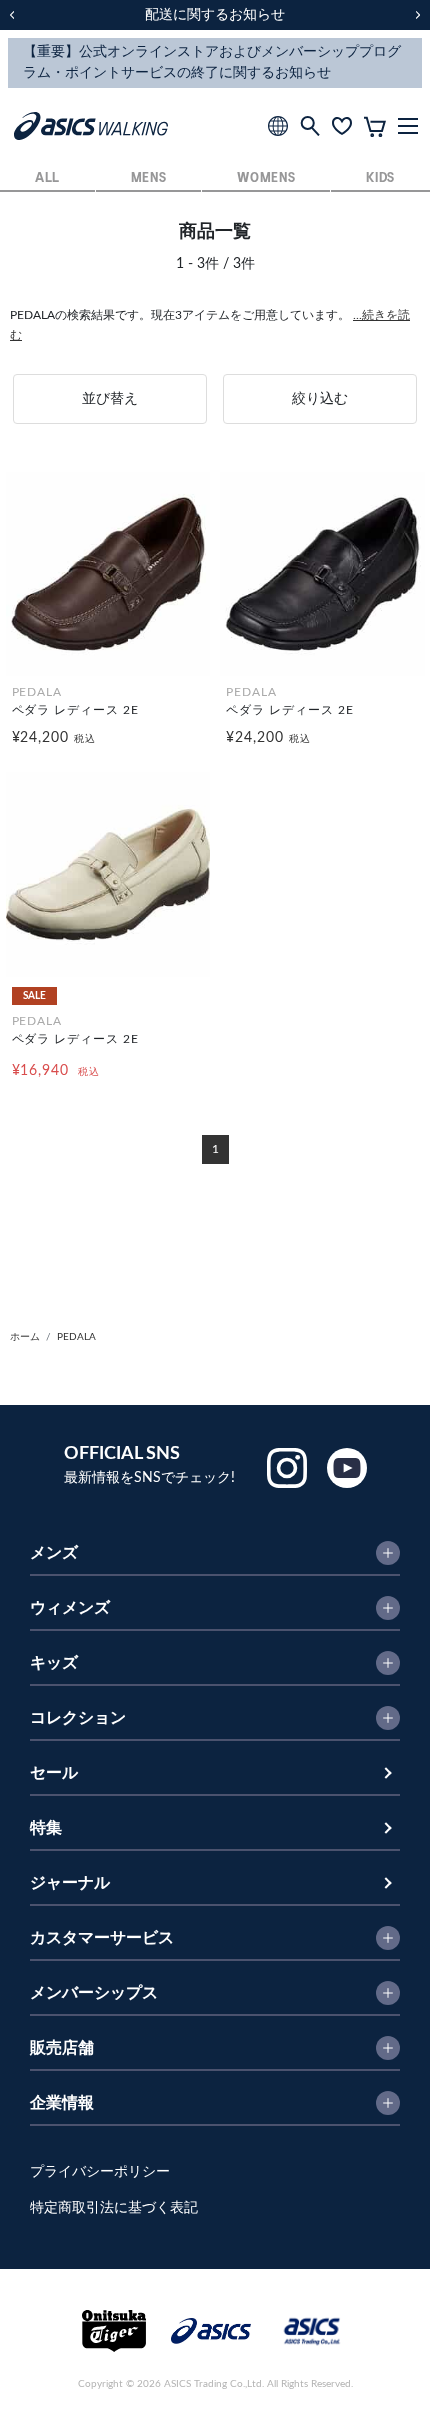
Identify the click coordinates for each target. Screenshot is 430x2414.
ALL (47, 178)
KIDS (380, 178)
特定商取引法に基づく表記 (114, 2208)
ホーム (25, 1337)
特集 (46, 1828)
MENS (149, 178)
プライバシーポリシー (100, 2172)
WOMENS (266, 178)
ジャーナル (70, 1883)
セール (54, 1773)
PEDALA (76, 1337)
